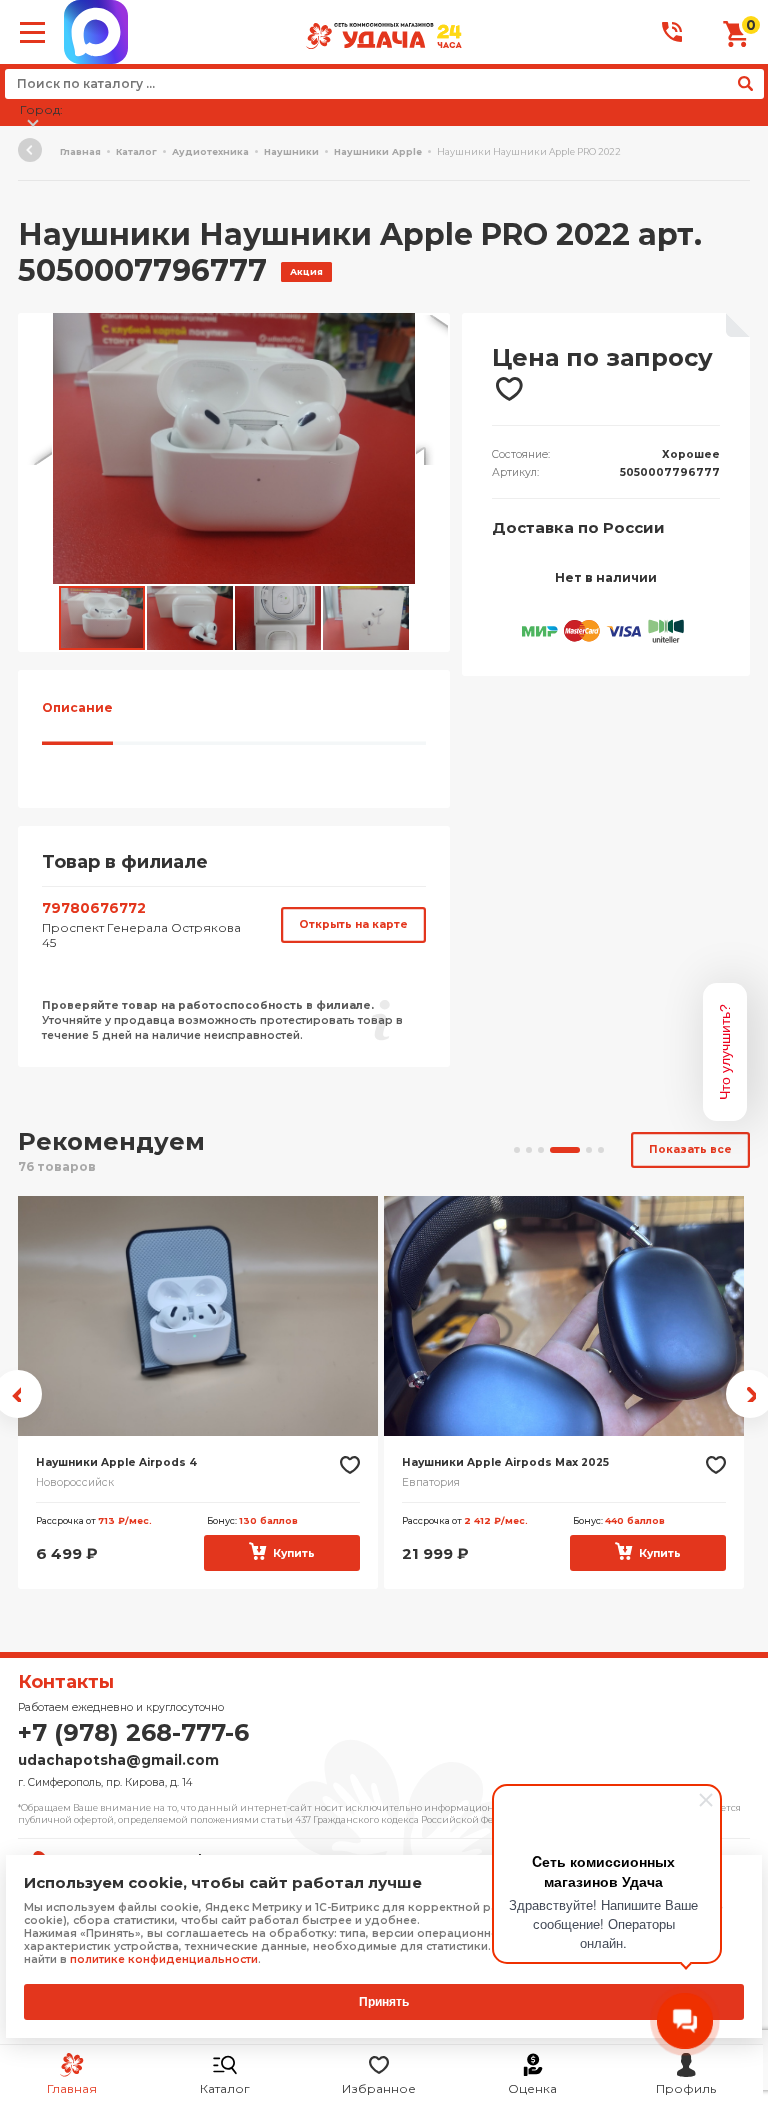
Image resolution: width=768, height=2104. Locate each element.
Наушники (291, 151)
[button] (432, 331)
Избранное (379, 2088)
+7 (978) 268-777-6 (133, 1732)
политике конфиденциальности (164, 1959)
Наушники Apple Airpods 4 (116, 1462)
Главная (80, 151)
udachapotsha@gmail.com (118, 1760)
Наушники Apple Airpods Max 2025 (505, 1462)
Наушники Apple (378, 151)
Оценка (532, 2088)
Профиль (686, 2088)
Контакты (66, 1682)
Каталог (225, 2088)
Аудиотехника (210, 151)
